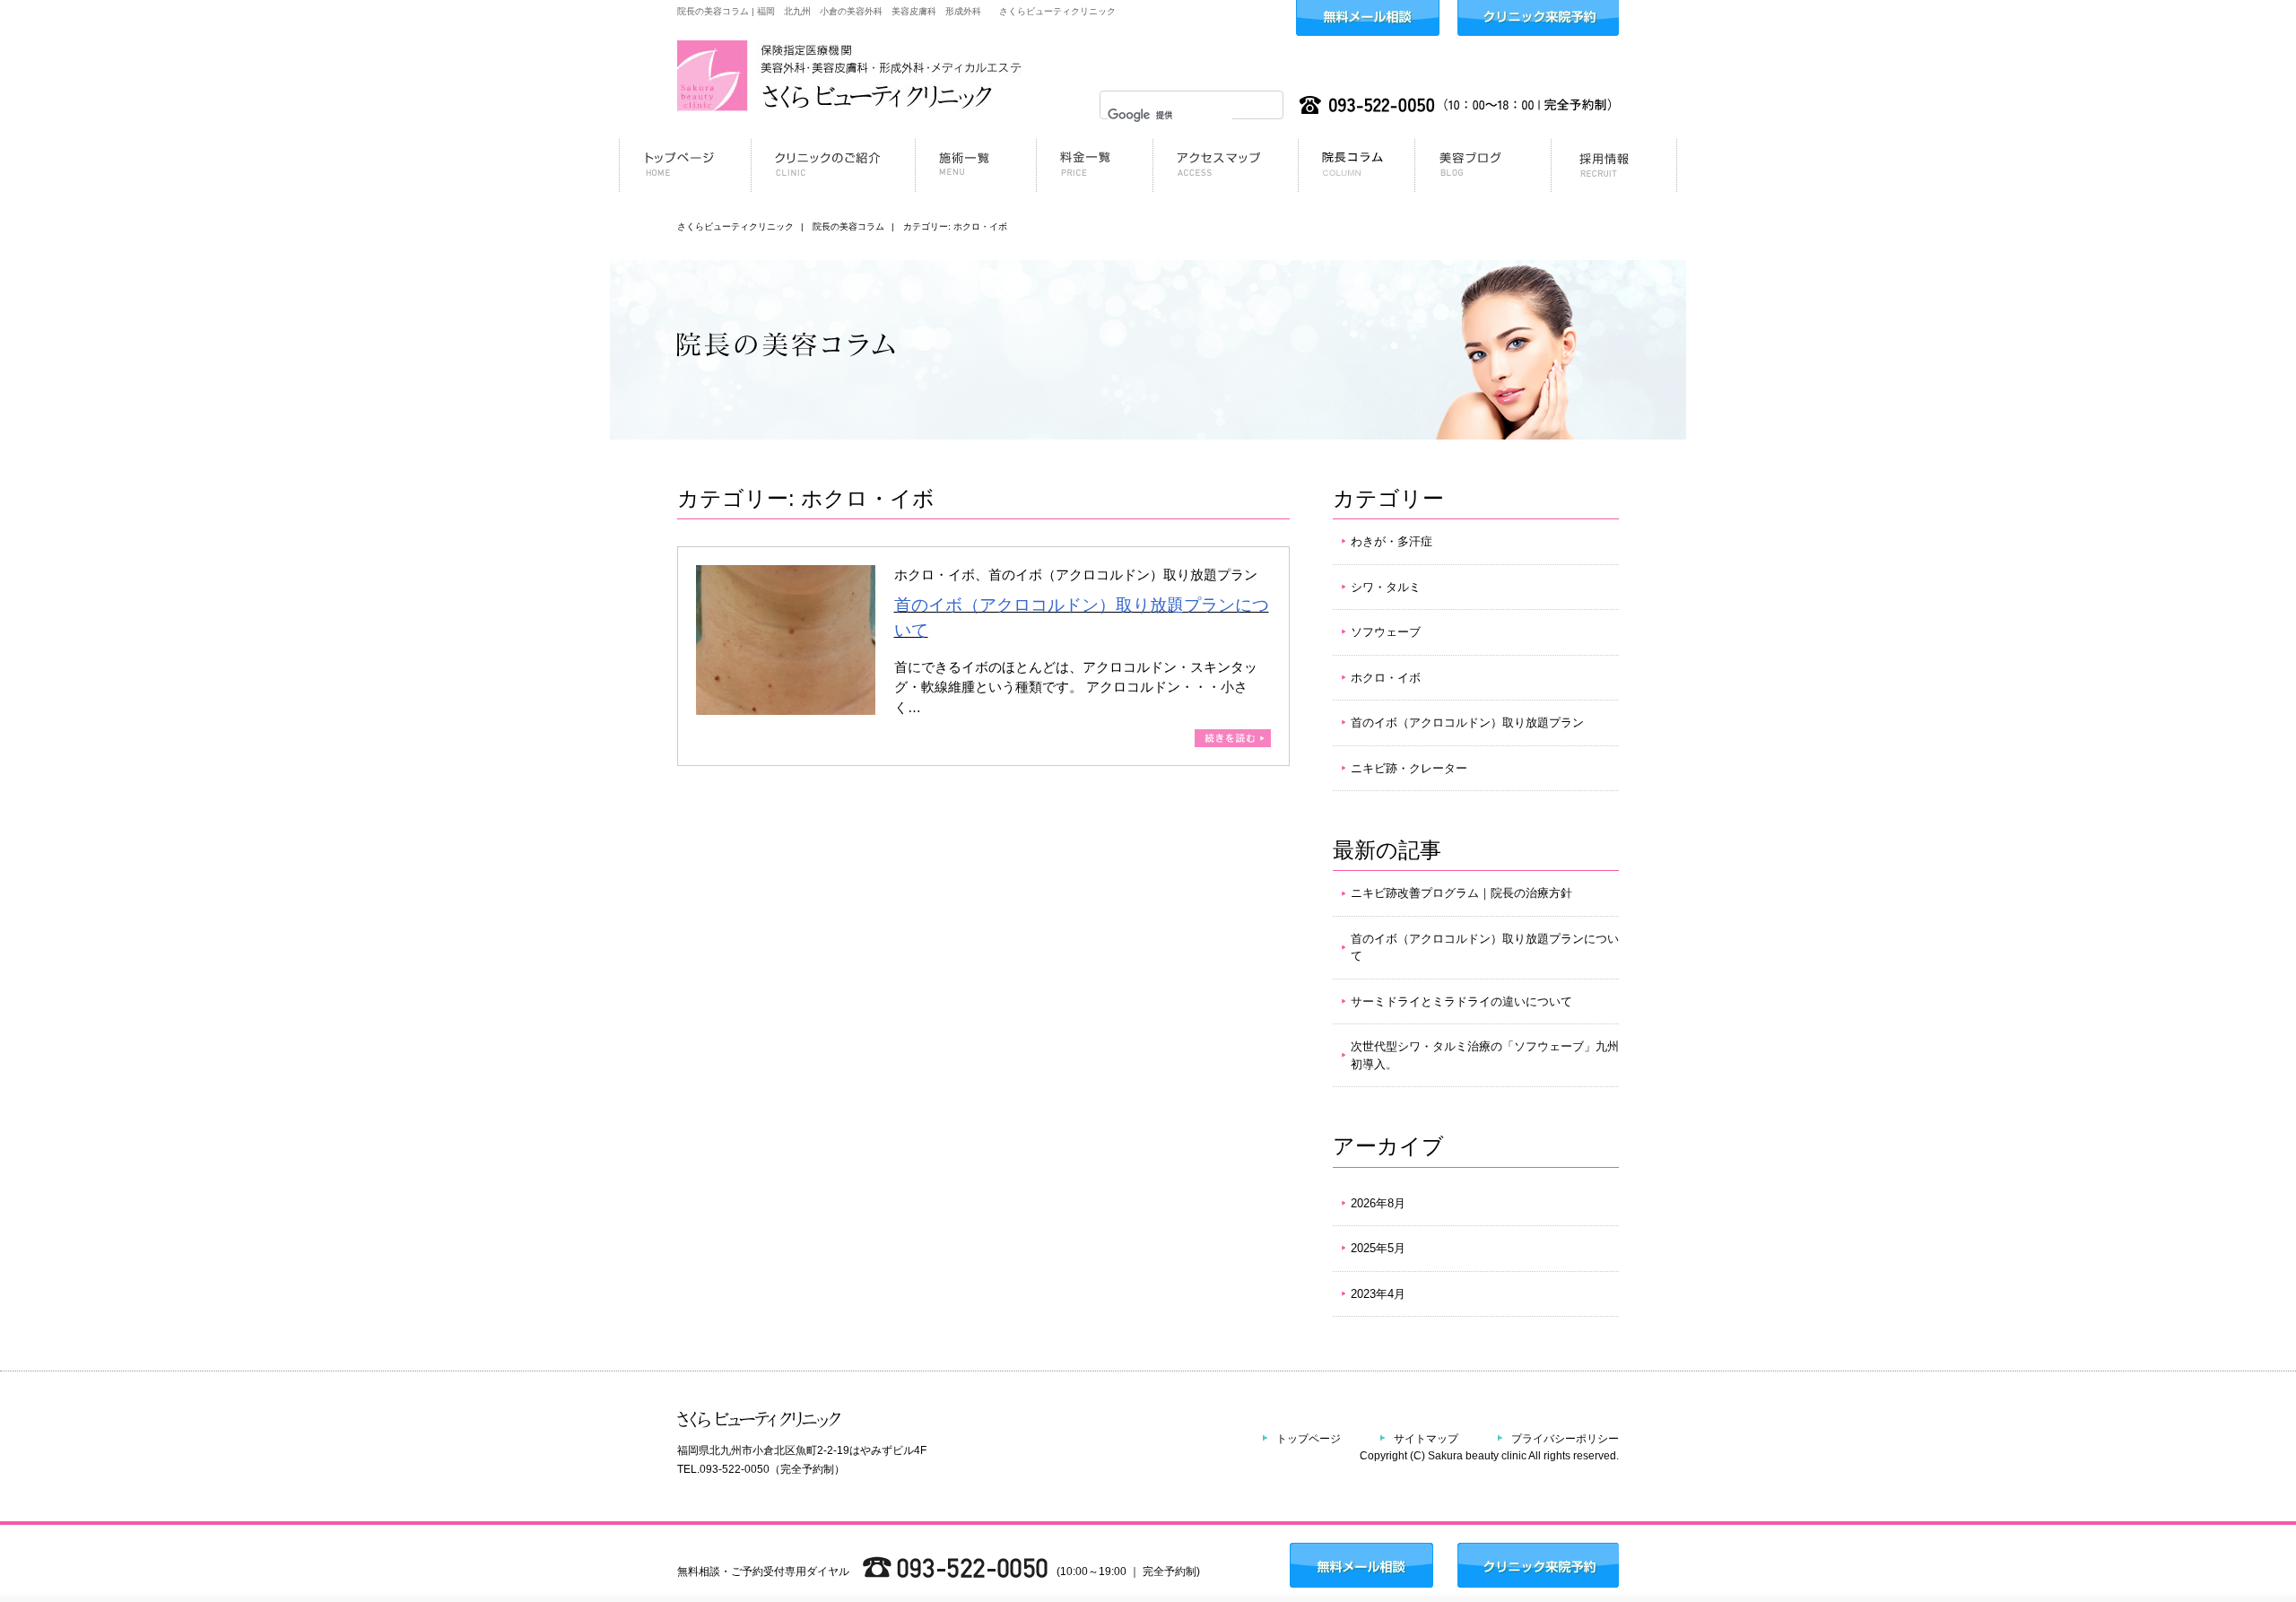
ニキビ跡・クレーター (1409, 768)
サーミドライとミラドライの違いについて (1461, 1001)
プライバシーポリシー (1565, 1439)
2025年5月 (1378, 1248)
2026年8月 (1378, 1203)
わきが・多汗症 (1392, 541)
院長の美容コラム (848, 226)
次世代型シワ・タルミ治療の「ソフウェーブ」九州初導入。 (1485, 1055)
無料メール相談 (1368, 18)
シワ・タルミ (1386, 587)
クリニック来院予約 (1538, 18)
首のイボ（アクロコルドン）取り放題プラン (1467, 723)
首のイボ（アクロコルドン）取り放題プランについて (1485, 948)
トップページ (1309, 1439)
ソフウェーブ (1386, 632)
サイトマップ (1426, 1439)
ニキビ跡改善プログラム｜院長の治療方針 (1461, 893)
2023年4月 (1378, 1294)
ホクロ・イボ (1386, 678)
